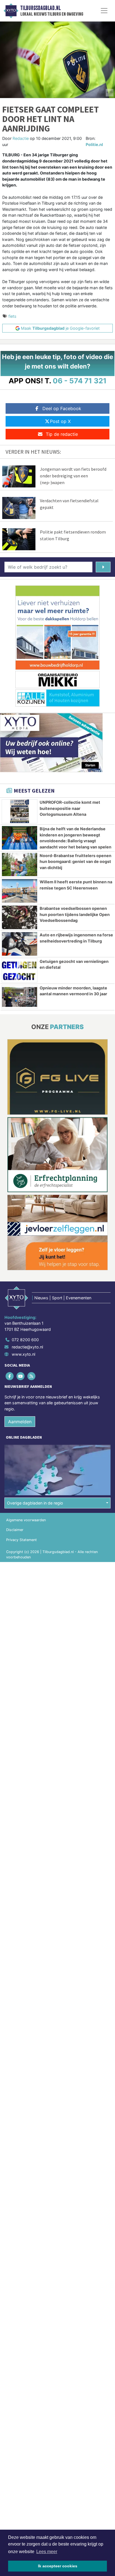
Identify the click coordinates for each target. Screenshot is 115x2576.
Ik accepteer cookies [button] (58, 2566)
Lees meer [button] (47, 2552)
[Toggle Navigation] (104, 11)
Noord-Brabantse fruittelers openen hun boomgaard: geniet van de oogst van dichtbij (76, 862)
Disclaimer (15, 1530)
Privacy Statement (21, 1540)
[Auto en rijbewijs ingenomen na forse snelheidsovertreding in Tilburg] (20, 944)
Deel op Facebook (62, 408)
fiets (12, 316)
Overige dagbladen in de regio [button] (35, 1503)
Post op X (60, 421)
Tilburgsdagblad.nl (40, 8)
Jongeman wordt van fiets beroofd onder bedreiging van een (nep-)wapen (73, 476)
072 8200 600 (25, 1340)
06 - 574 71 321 (80, 381)
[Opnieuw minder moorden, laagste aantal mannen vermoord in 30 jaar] (20, 997)
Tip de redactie (62, 434)
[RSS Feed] (32, 1376)
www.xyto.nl (23, 1354)
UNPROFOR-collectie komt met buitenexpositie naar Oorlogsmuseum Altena (70, 808)
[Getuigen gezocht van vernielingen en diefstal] (20, 970)
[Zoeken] (103, 567)
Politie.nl (94, 144)
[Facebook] (10, 1376)
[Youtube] (21, 1376)
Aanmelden (20, 1422)
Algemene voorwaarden (26, 1520)
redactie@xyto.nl (27, 1347)
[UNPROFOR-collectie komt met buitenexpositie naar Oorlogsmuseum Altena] (20, 811)
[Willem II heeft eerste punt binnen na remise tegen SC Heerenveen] (20, 891)
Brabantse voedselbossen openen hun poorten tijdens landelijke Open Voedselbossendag (75, 914)
